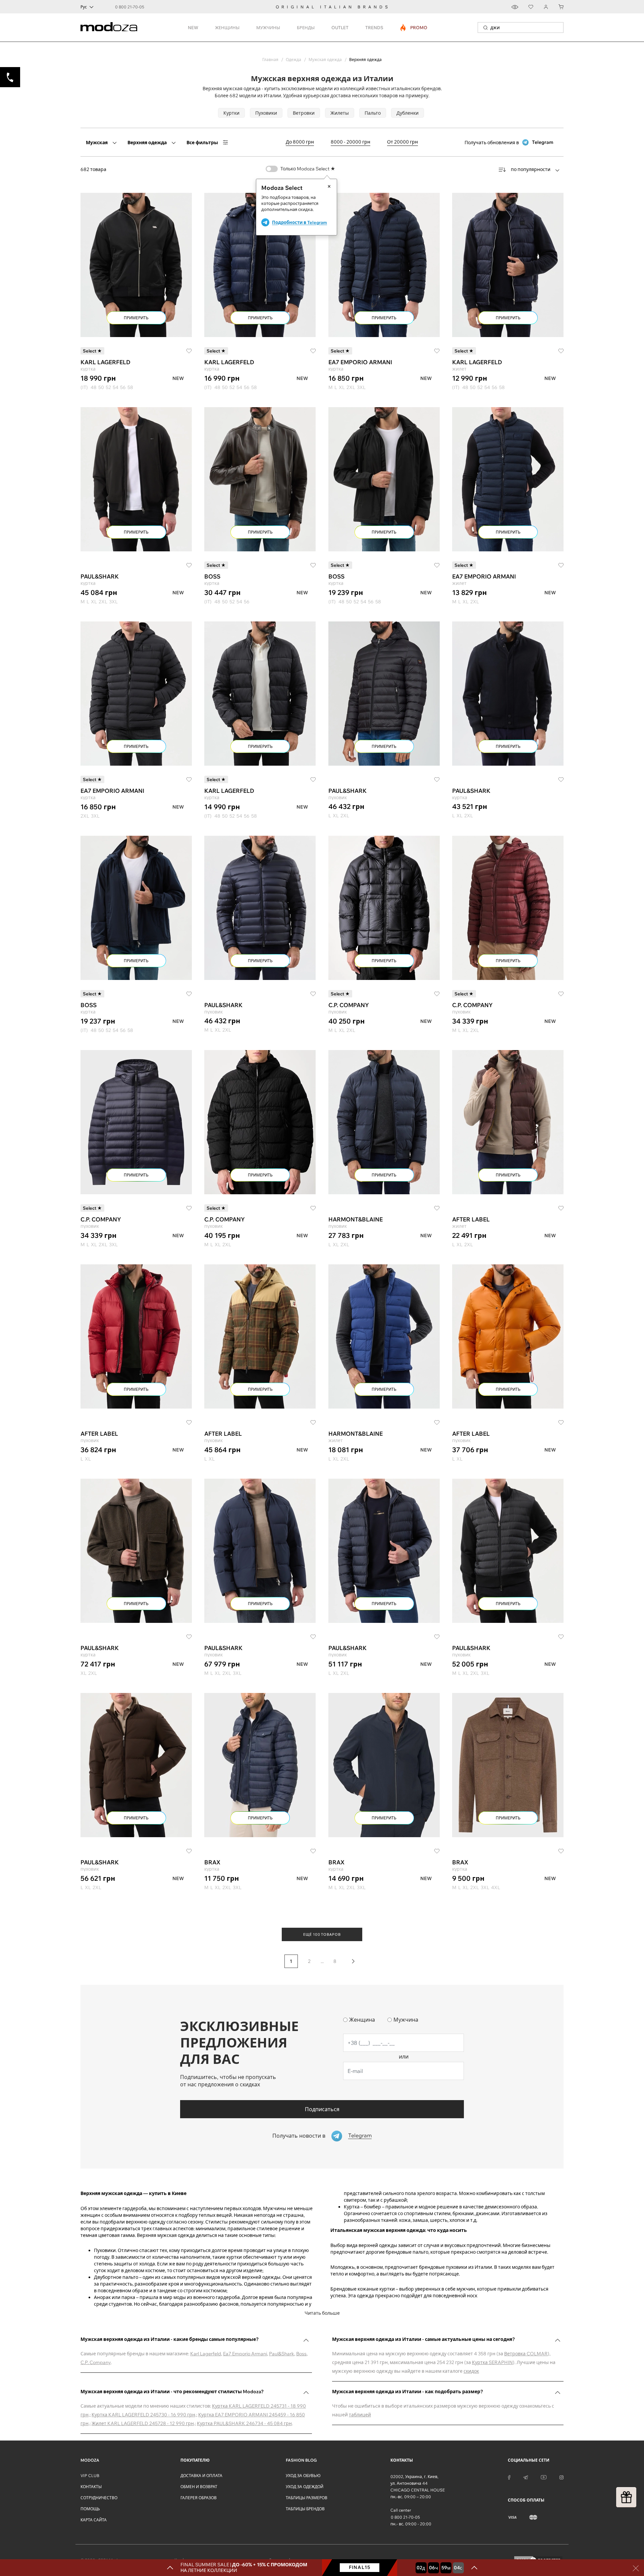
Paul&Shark (282, 2354)
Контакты (91, 2487)
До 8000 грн (300, 142)
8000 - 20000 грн (351, 142)
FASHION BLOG (301, 2460)
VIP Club (90, 2476)
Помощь (90, 2509)
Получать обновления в (509, 142)
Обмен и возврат (199, 2487)
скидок (471, 2371)
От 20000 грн (402, 142)
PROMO (414, 28)
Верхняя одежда (147, 143)
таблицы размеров (307, 2498)
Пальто (373, 113)
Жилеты (340, 113)
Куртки (231, 113)
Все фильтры (202, 143)
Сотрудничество (99, 2498)
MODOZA (90, 2460)
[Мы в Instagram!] (561, 2477)
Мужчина (406, 2020)
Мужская (97, 143)
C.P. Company (96, 2362)
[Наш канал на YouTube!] (544, 2477)
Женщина (362, 2020)
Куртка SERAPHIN (492, 2362)
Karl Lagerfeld (206, 2354)
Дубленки (408, 113)
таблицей (360, 2415)
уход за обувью (303, 2476)
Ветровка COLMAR (526, 2354)
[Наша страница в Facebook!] (509, 2477)
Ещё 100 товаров (322, 1934)
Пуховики (266, 113)
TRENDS (374, 28)
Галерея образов (199, 2498)
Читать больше (322, 2313)
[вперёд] (353, 1961)
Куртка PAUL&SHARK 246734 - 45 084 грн (244, 2423)
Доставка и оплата (201, 2476)
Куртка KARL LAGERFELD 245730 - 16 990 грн (143, 2415)
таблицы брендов (305, 2509)
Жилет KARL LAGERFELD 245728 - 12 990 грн (143, 2423)
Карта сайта (94, 2520)
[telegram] (526, 2477)
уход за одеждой (305, 2487)
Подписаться (322, 2109)
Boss (301, 2354)
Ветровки (304, 113)
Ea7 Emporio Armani (245, 2354)
